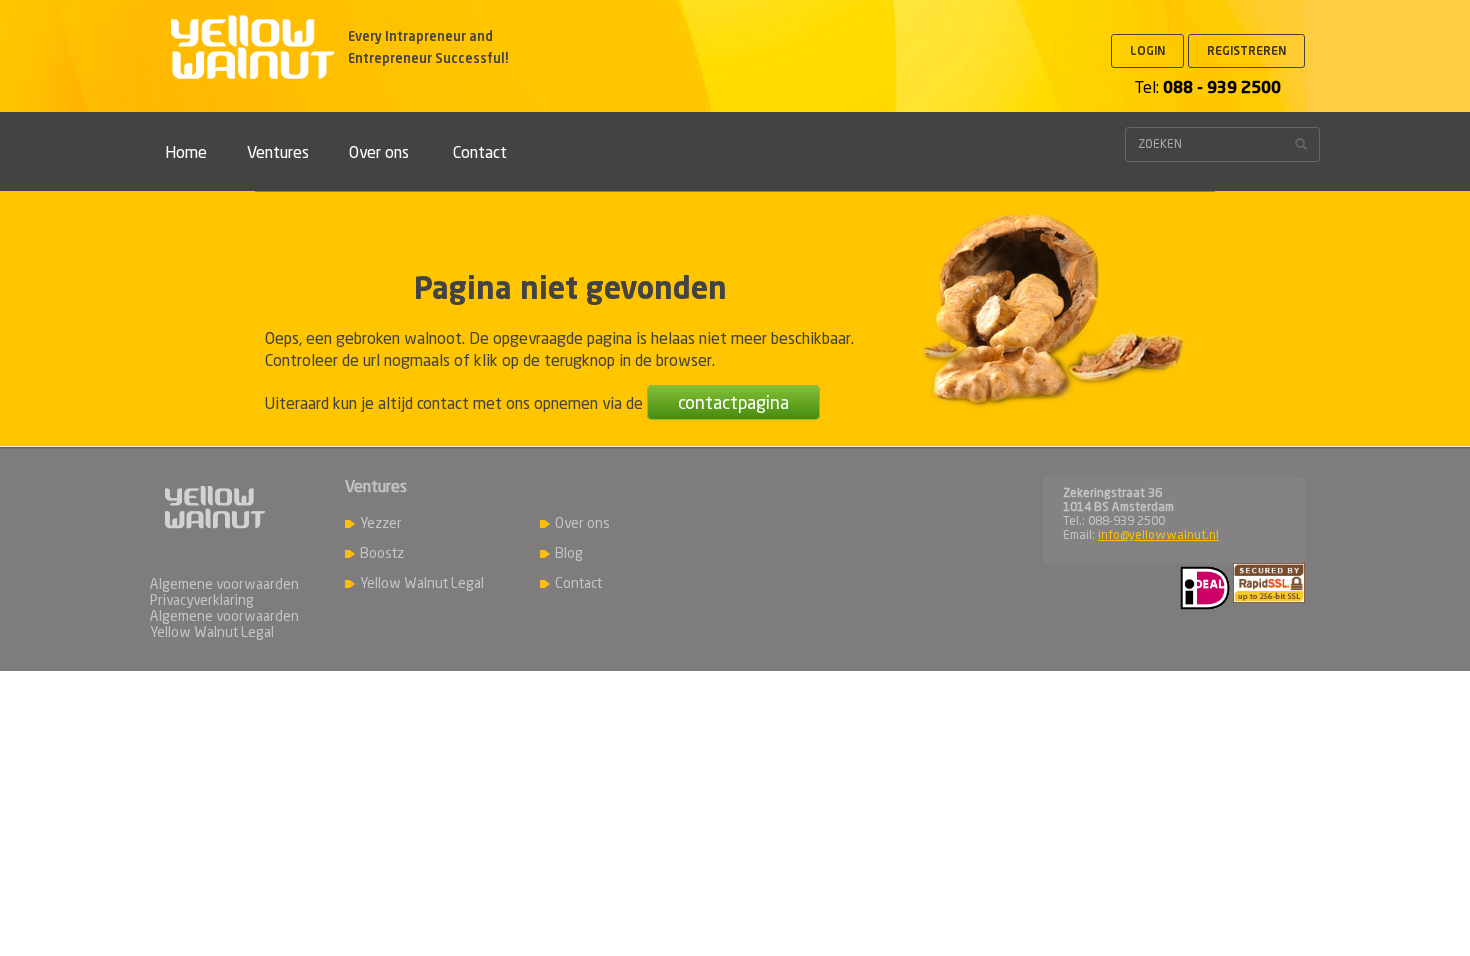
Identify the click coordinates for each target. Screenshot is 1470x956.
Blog (569, 554)
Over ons (379, 154)
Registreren (1246, 52)
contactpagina (733, 404)
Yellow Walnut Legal (422, 584)
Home (186, 154)
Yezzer (381, 524)
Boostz (382, 554)
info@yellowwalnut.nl (1158, 536)
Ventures (278, 154)
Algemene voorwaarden (224, 585)
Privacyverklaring (202, 601)
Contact (480, 154)
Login (1147, 52)
